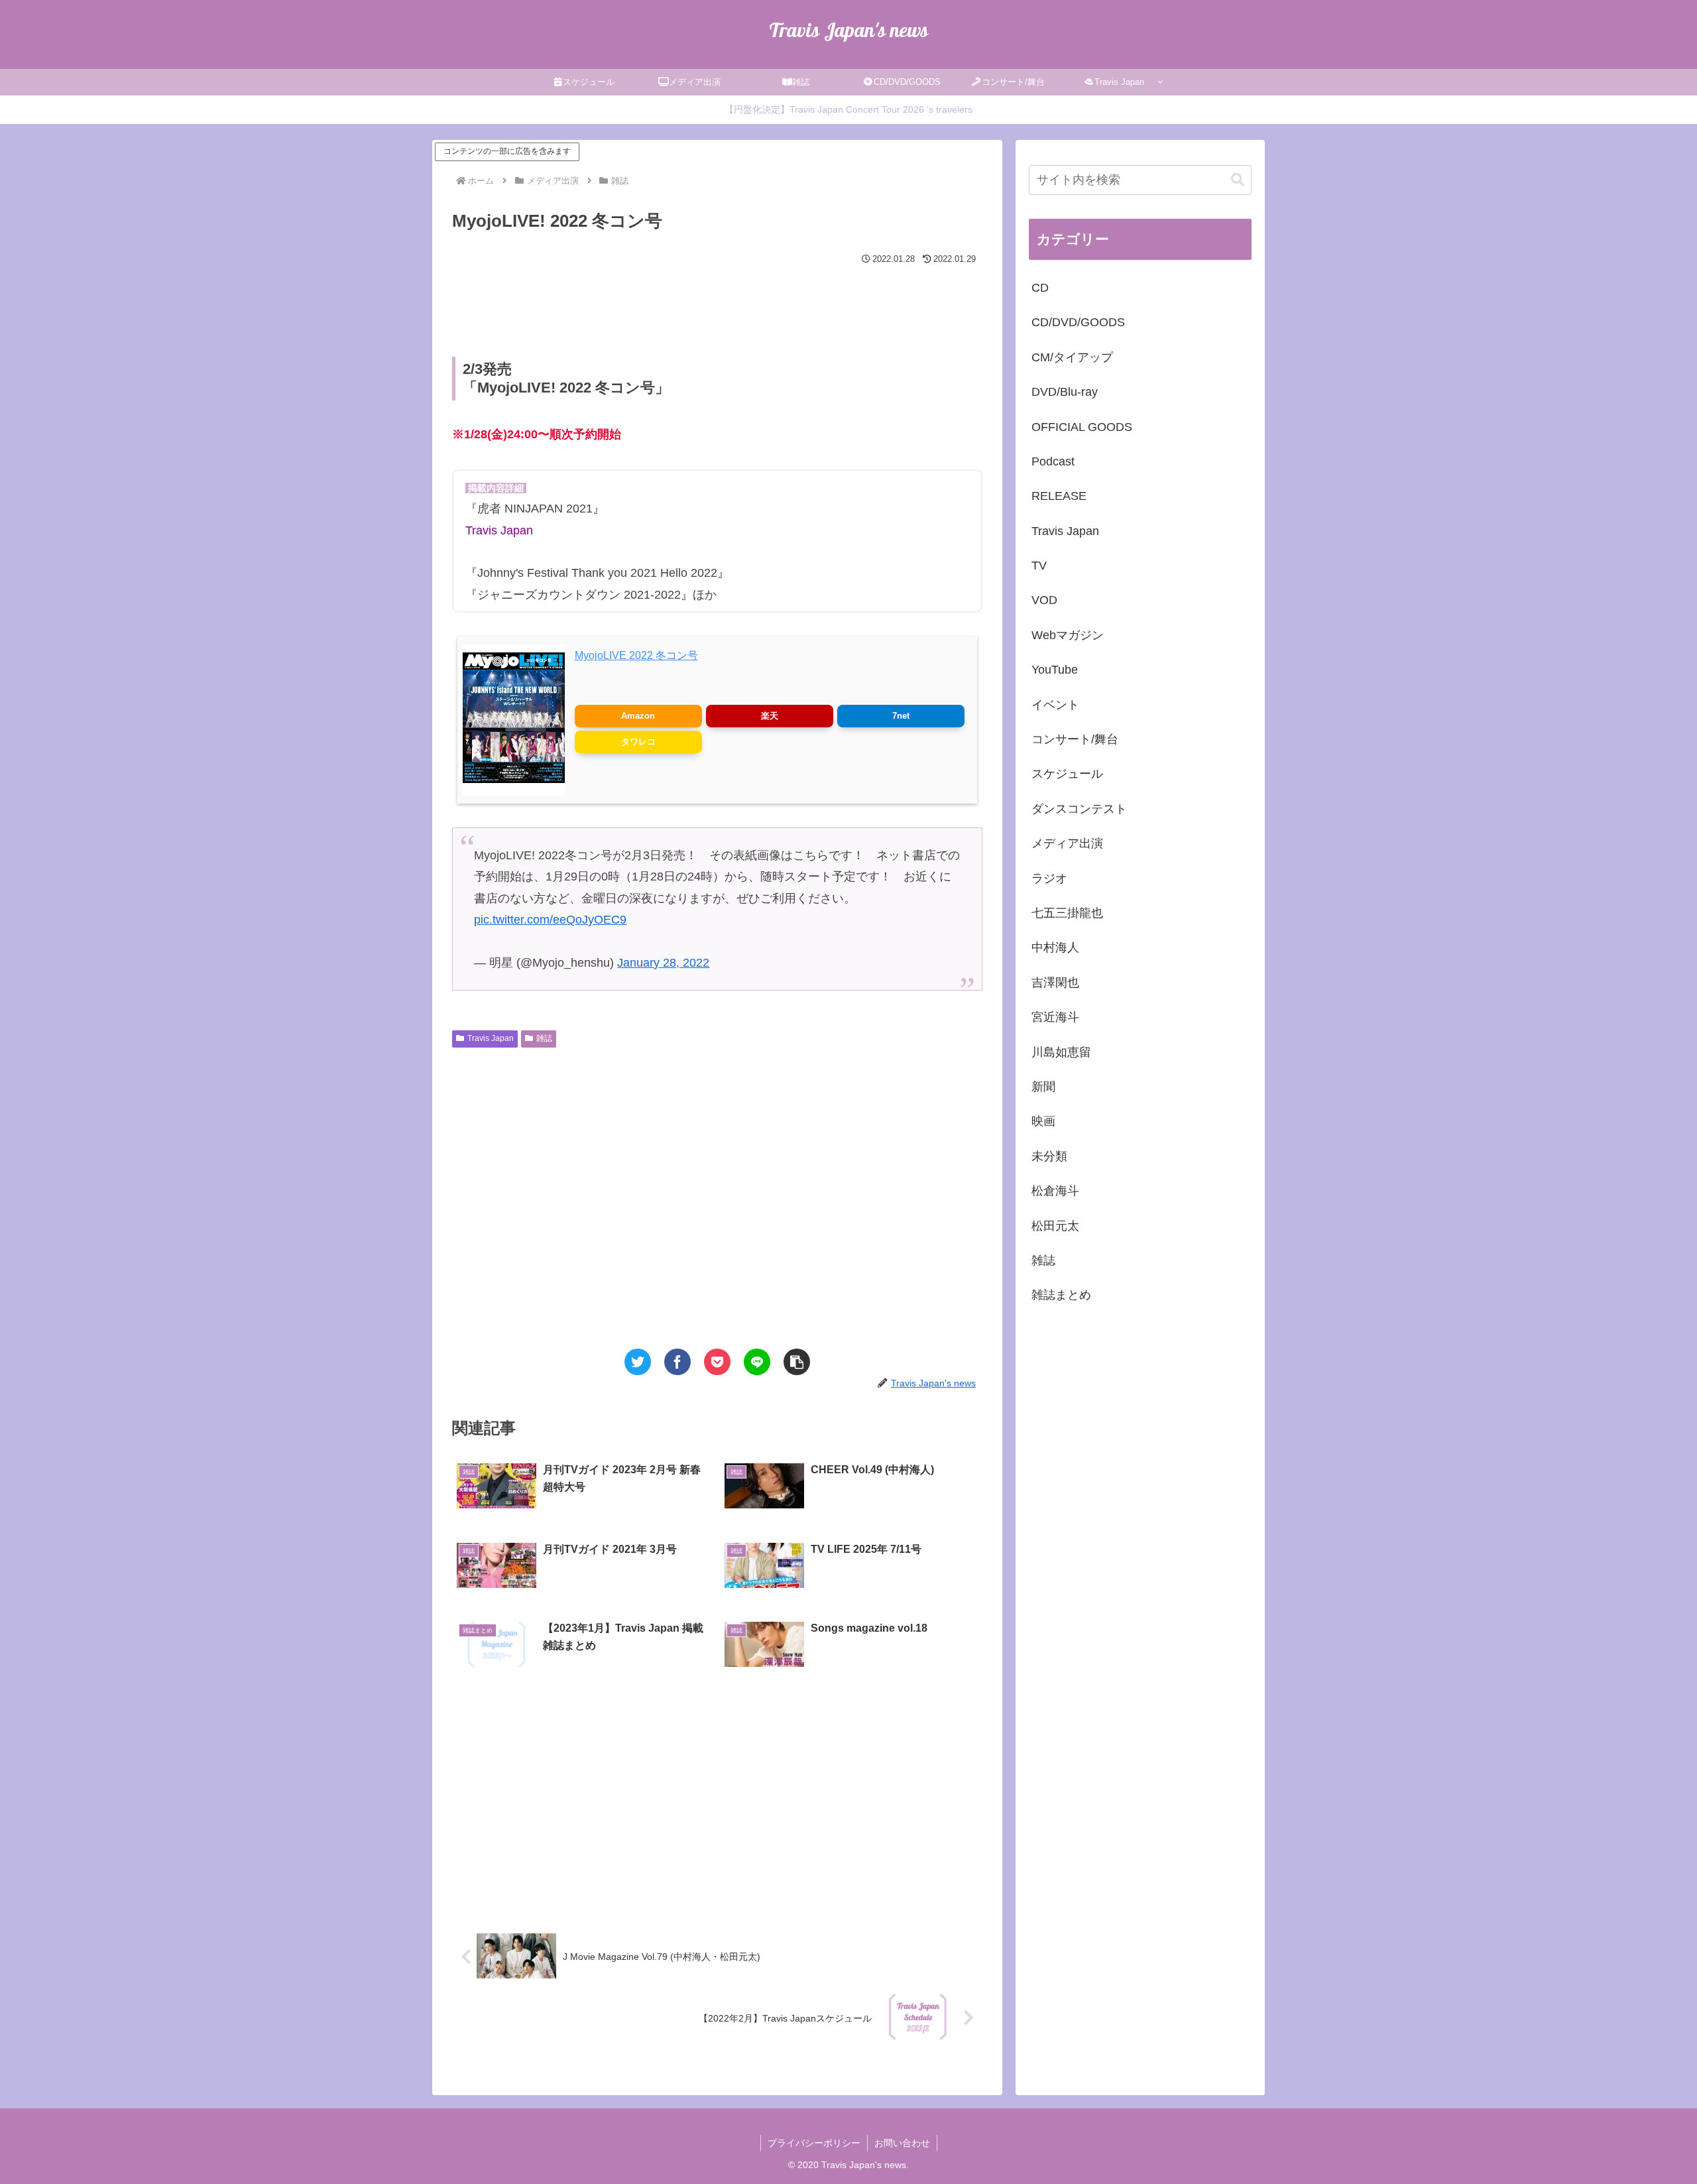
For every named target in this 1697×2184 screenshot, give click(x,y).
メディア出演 (1067, 843)
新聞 (1043, 1087)
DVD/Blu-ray (1065, 392)
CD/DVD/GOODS (1078, 322)
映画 (1043, 1121)
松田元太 (1055, 1226)
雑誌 (544, 1038)
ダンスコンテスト (1079, 809)
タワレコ (638, 742)
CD (1040, 288)
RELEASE (1059, 496)
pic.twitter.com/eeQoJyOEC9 (550, 920)
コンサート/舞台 (1075, 739)
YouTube (1055, 670)
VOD (1044, 601)
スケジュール (1067, 774)
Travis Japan (491, 1038)
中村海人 (1055, 948)
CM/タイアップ (1072, 357)
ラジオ (1049, 879)
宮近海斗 (1055, 1017)
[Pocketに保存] (717, 1362)
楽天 (770, 716)
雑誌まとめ (1061, 1295)
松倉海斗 (1055, 1191)
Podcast (1053, 461)
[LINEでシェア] (757, 1362)
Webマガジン (1068, 635)
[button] (797, 1362)
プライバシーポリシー (814, 2143)
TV (1039, 566)
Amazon (638, 716)
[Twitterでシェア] (638, 1362)
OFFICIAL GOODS (1082, 427)
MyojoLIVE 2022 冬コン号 (636, 655)
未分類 (1049, 1156)
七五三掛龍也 (1067, 913)
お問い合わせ (902, 2143)
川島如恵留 (1061, 1052)
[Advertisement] (717, 305)
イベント (1055, 705)
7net (901, 716)
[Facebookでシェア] (677, 1362)
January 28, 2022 (663, 963)
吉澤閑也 (1055, 983)
